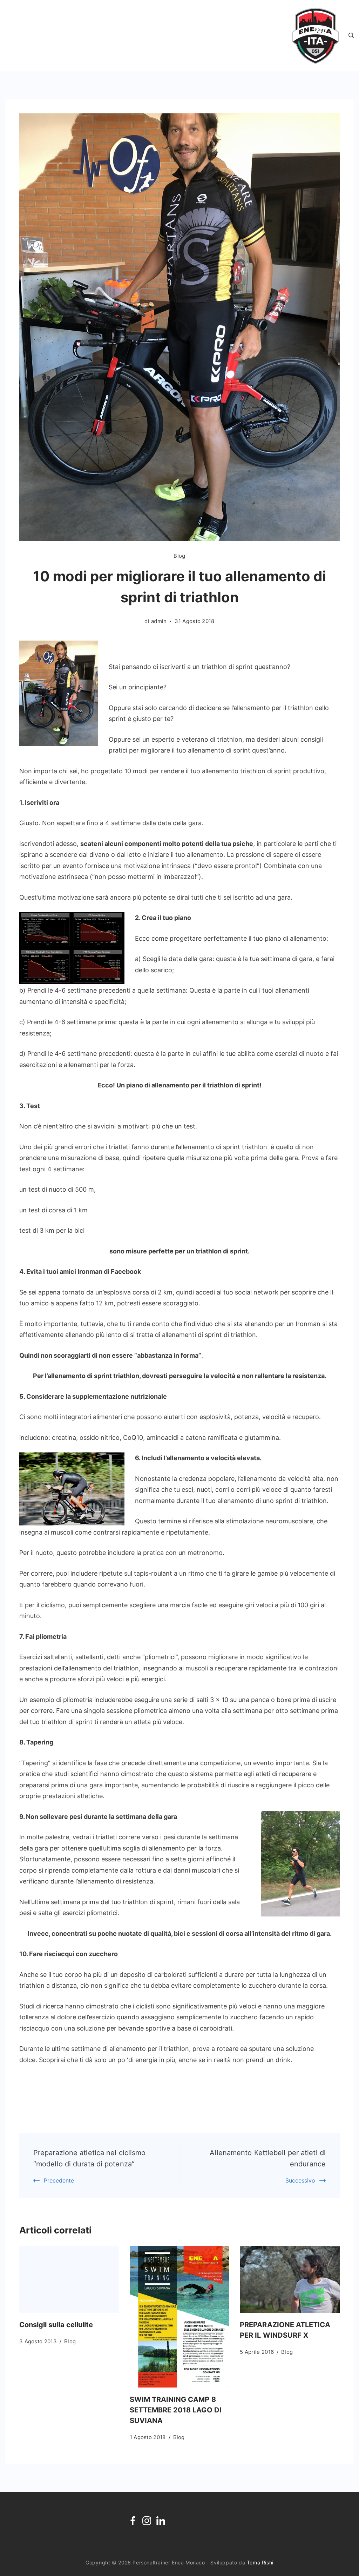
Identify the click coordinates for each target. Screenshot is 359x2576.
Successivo (300, 2180)
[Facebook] (133, 2521)
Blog (179, 556)
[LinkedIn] (161, 2521)
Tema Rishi (260, 2562)
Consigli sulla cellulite (56, 2325)
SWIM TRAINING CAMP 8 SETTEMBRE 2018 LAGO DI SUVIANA (176, 2410)
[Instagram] (147, 2521)
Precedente (59, 2180)
